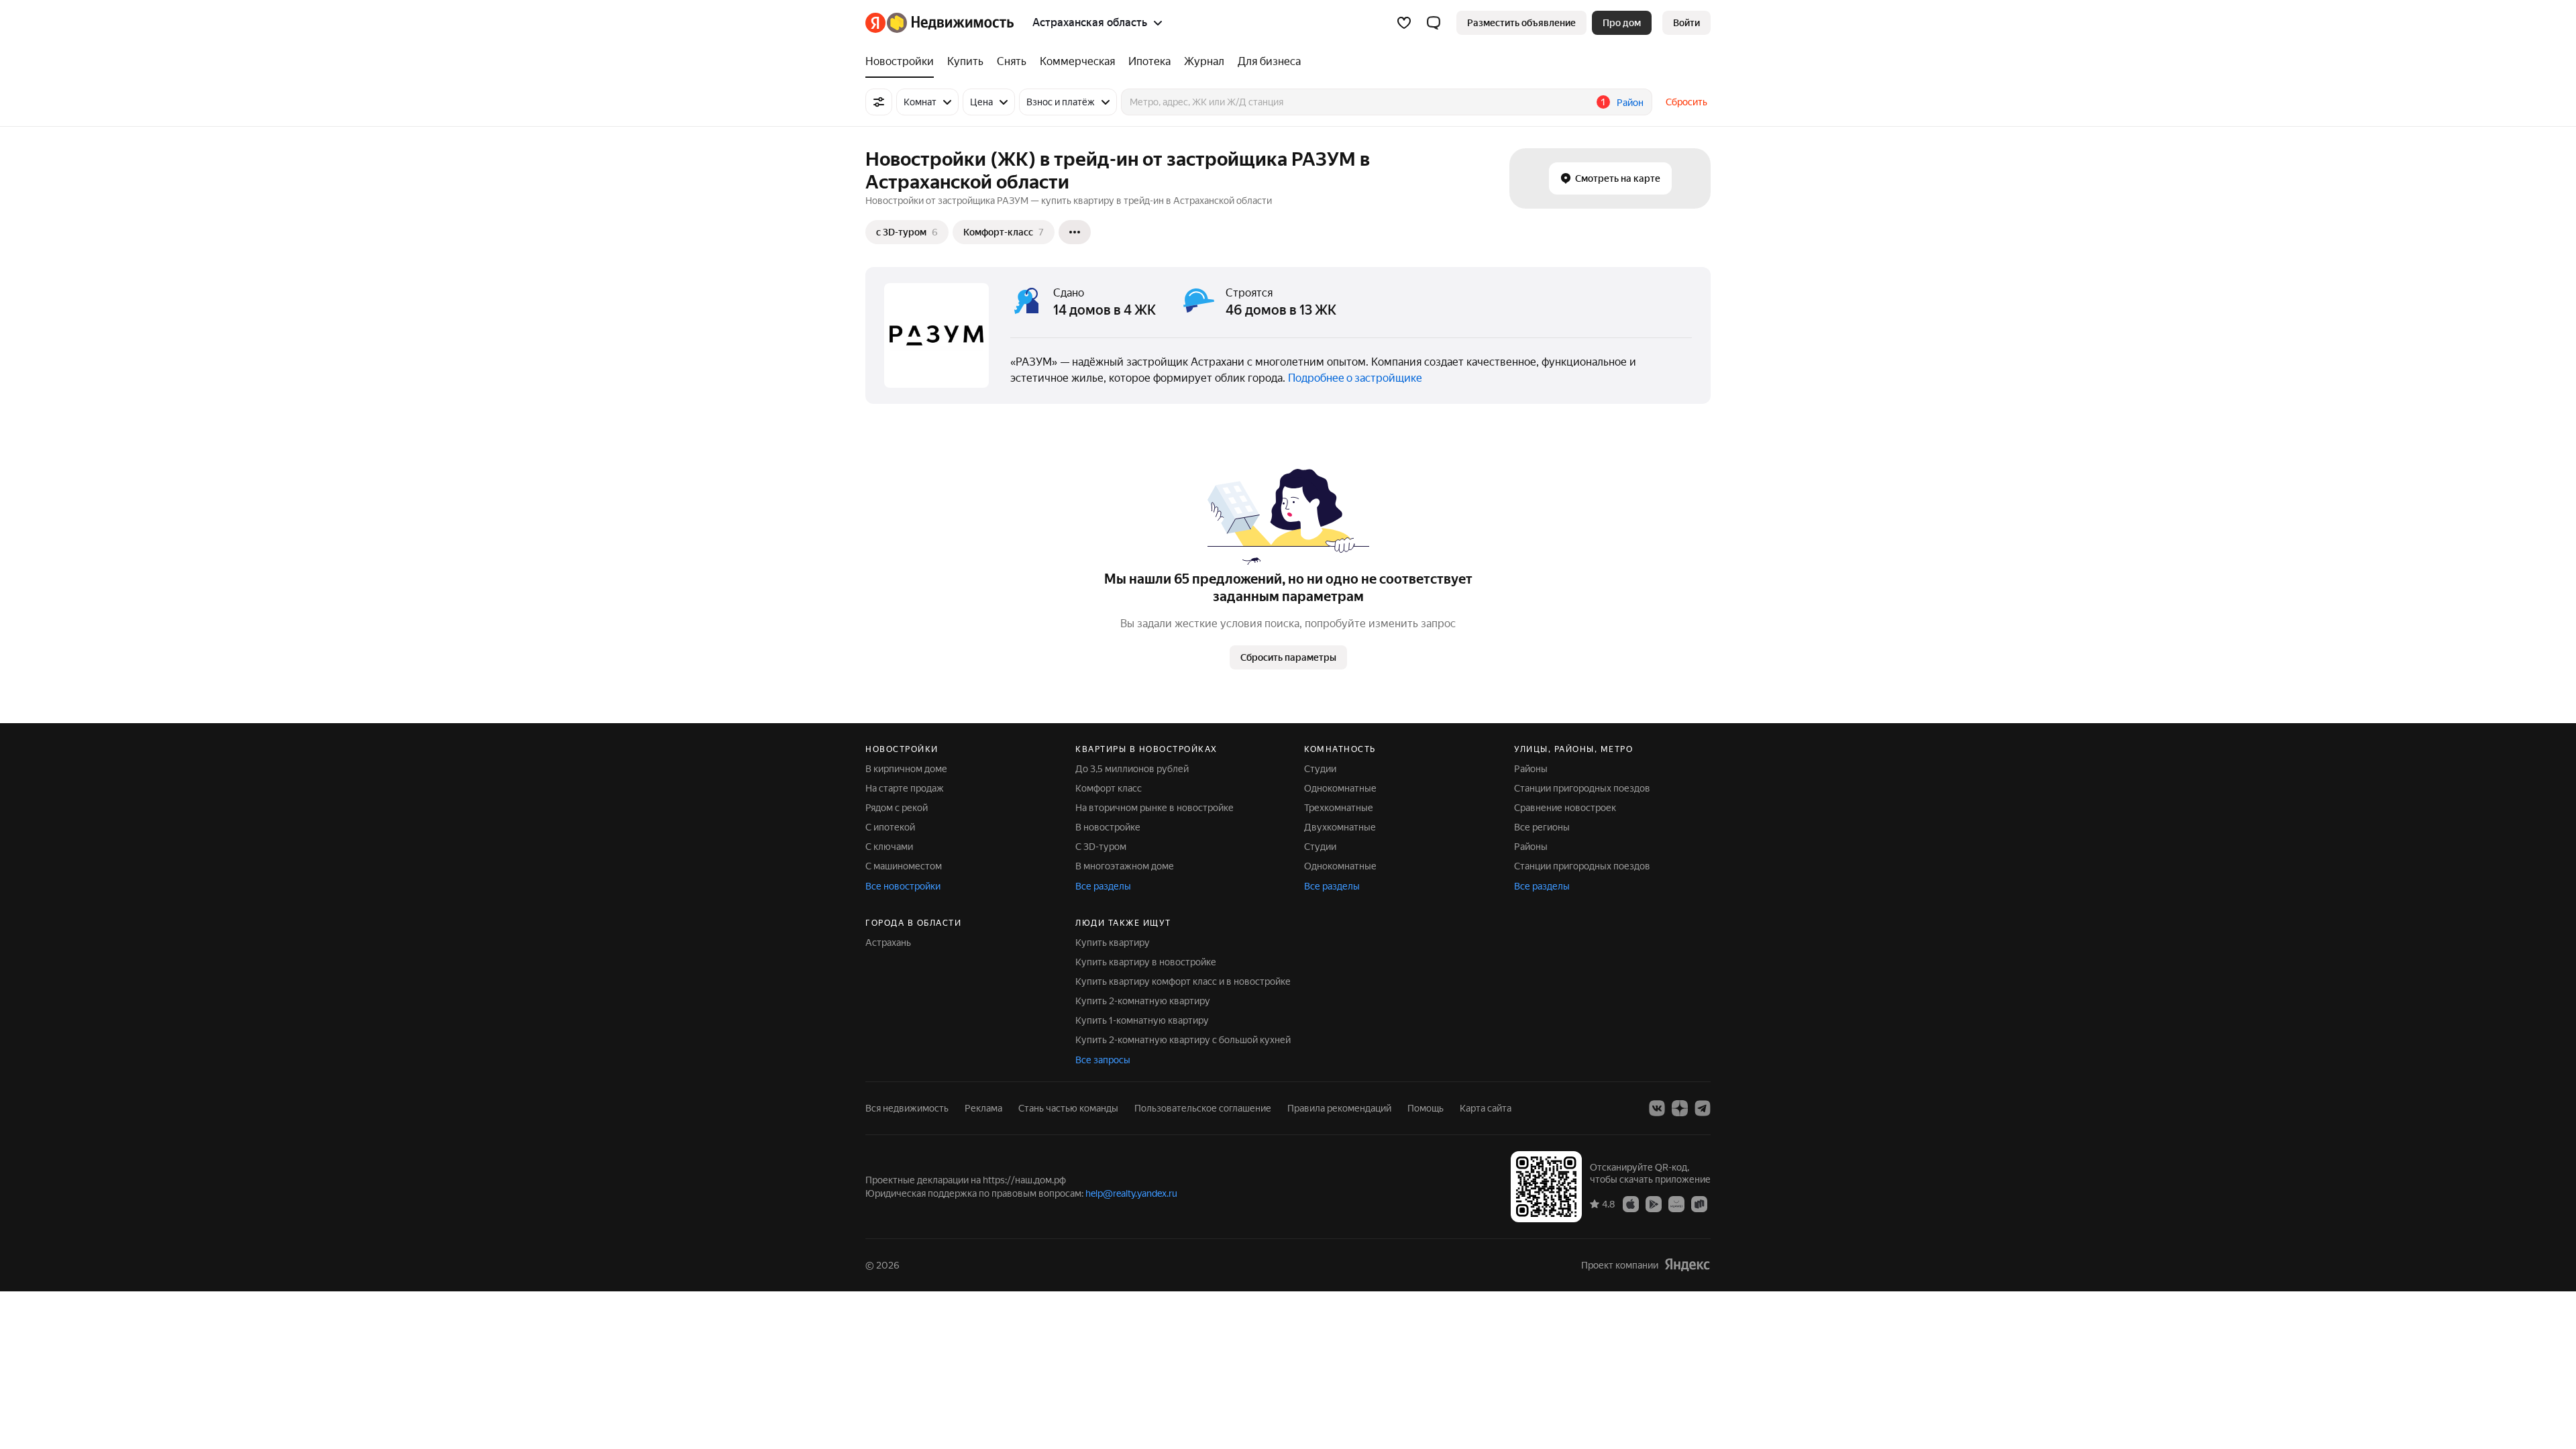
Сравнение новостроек (1565, 808)
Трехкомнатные (1339, 808)
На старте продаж (905, 788)
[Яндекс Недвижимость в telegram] (1703, 1108)
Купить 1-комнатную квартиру (1142, 1020)
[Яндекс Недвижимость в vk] (1657, 1108)
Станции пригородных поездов (1582, 788)
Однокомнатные (1340, 788)
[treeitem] (903, 62)
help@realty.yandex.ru (1131, 1193)
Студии (1320, 769)
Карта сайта (1486, 1108)
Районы (1531, 769)
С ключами (889, 847)
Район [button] (1630, 103)
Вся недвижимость (907, 1108)
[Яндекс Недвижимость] (940, 23)
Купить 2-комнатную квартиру (1143, 1001)
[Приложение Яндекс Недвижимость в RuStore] (1699, 1203)
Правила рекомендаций (1339, 1108)
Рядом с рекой (897, 808)
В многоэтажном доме (1125, 866)
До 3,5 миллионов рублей (1132, 769)
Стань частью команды (1068, 1108)
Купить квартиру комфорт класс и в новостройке (1183, 981)
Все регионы (1542, 827)
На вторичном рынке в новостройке (1155, 808)
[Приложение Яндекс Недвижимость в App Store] (1631, 1203)
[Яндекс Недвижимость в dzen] (1680, 1108)
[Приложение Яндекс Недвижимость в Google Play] (1654, 1203)
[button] (1434, 23)
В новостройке (1108, 827)
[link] (1686, 23)
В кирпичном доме (906, 769)
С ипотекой (890, 827)
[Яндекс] (1687, 1265)
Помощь (1426, 1108)
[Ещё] (1075, 232)
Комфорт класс (1109, 788)
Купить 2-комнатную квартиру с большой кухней (1183, 1040)
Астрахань (888, 943)
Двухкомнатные (1340, 827)
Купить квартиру (1113, 943)
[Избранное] (1404, 23)
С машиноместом (904, 866)
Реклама (983, 1108)
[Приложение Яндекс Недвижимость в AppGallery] (1676, 1203)
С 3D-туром (1101, 847)
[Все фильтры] (879, 102)
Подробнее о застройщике (1355, 378)
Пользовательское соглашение (1203, 1108)
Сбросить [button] (1686, 102)
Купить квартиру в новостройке (1146, 962)
